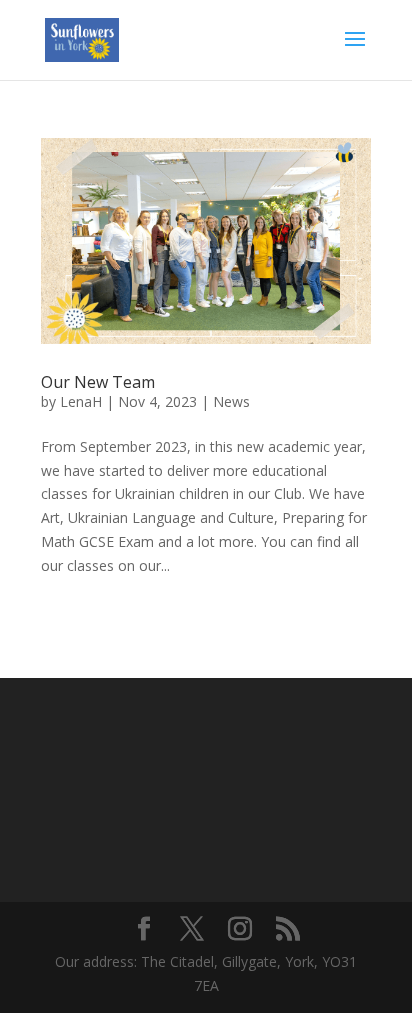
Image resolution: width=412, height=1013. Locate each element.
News (231, 401)
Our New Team (98, 382)
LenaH (81, 401)
